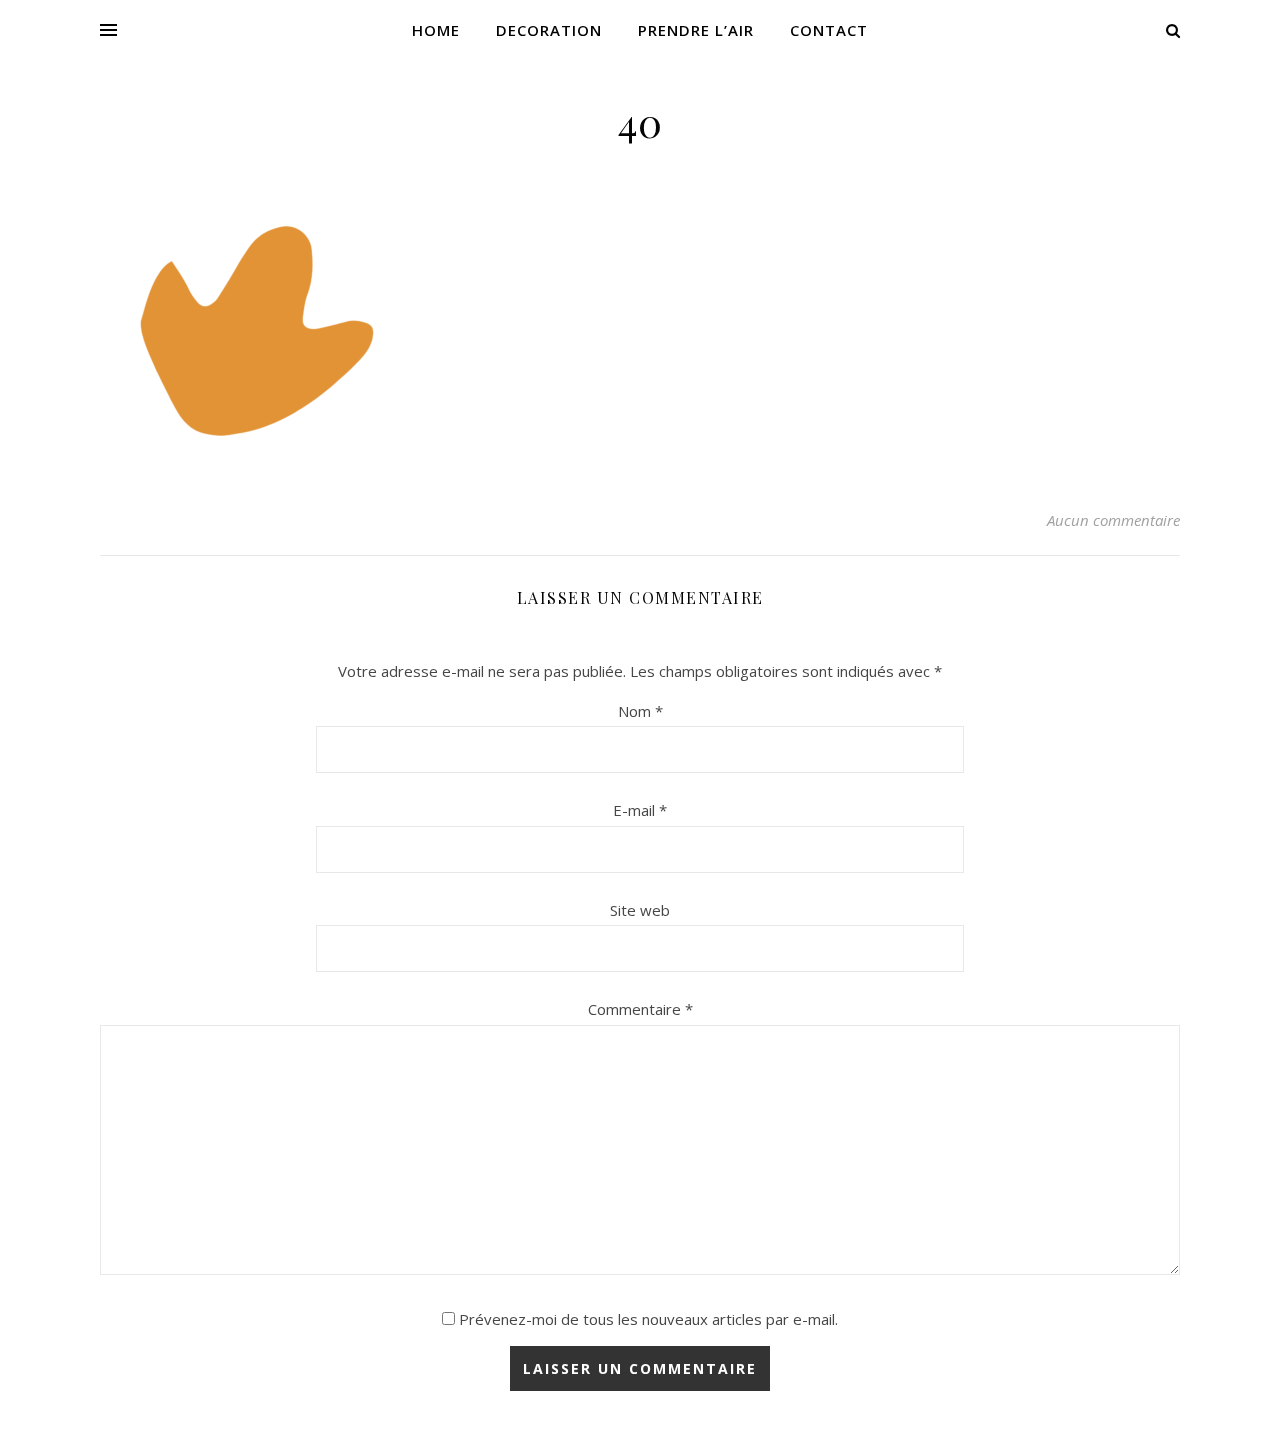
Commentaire (640, 1009)
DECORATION (549, 30)
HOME (436, 30)
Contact (829, 30)
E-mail (640, 810)
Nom (640, 711)
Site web (640, 910)
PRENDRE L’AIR (696, 30)
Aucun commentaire (1113, 520)
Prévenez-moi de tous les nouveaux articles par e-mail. (648, 1319)
